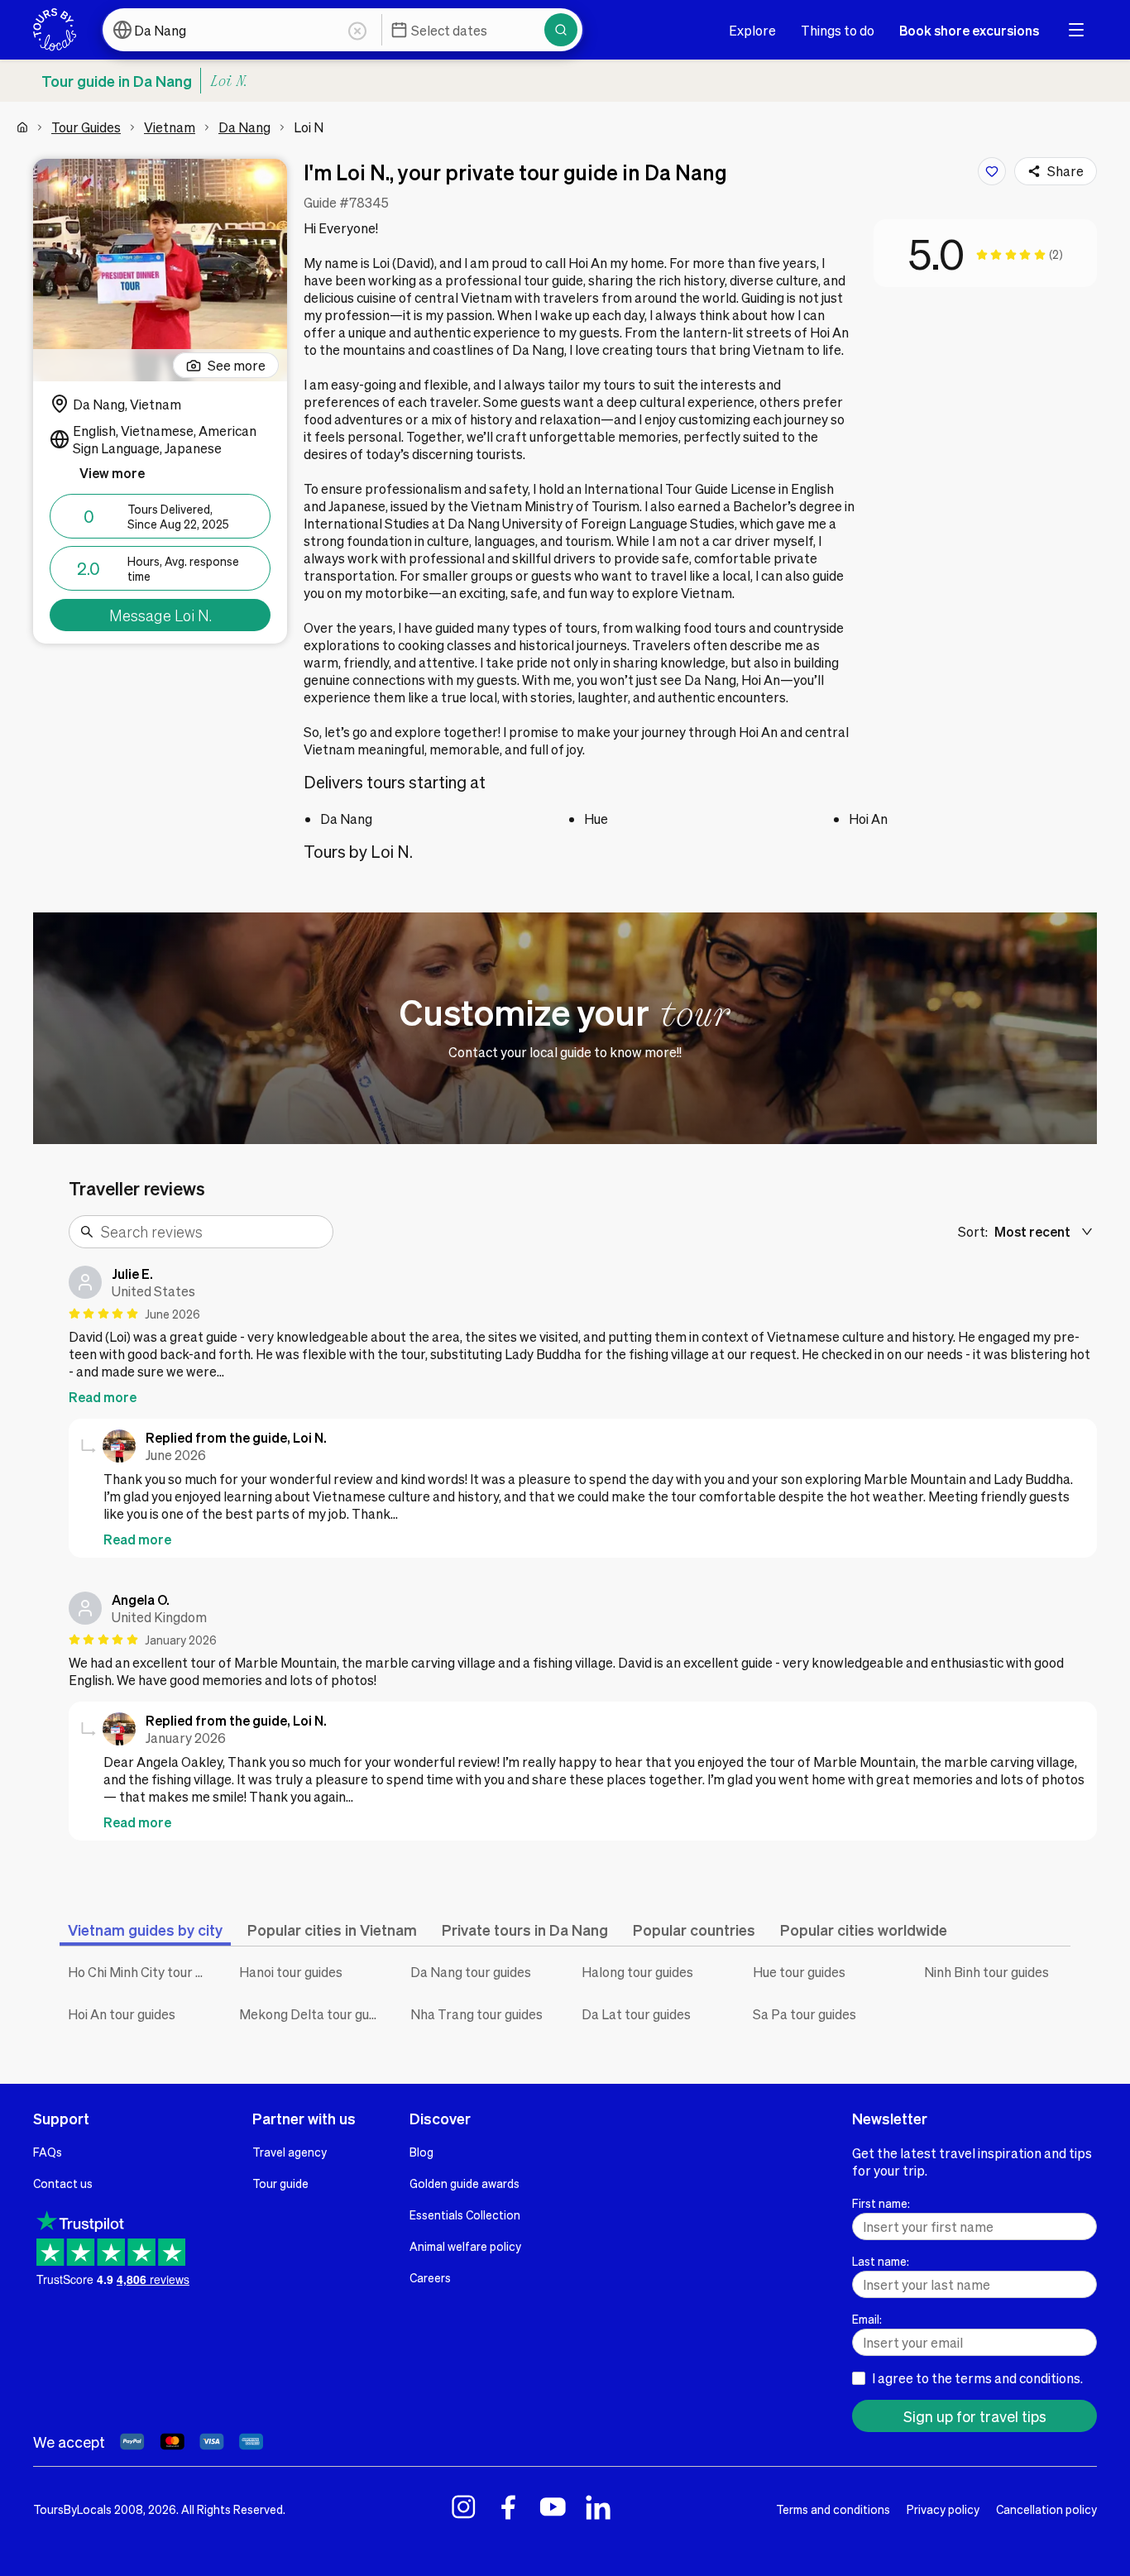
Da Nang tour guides (471, 1972)
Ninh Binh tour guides (986, 1972)
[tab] (145, 1930)
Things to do (838, 30)
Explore (752, 30)
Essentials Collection (465, 2214)
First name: (881, 2203)
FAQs (48, 2152)
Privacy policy (943, 2509)
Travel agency (290, 2152)
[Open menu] (1076, 30)
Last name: (881, 2261)
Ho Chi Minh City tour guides (141, 1972)
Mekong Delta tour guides (312, 2014)
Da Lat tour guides (636, 2014)
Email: (867, 2319)
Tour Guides (86, 127)
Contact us (63, 2183)
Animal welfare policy (465, 2246)
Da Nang (244, 127)
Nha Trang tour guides (476, 2014)
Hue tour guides (799, 1972)
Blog (421, 2152)
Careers (430, 2277)
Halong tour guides (637, 1972)
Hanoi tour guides (291, 1972)
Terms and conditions (833, 2509)
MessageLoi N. (160, 615)
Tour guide (280, 2183)
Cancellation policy (1046, 2509)
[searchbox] (212, 1232)
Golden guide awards (464, 2183)
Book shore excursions (969, 30)
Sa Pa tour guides (804, 2014)
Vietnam (170, 127)
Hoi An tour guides (122, 2014)
